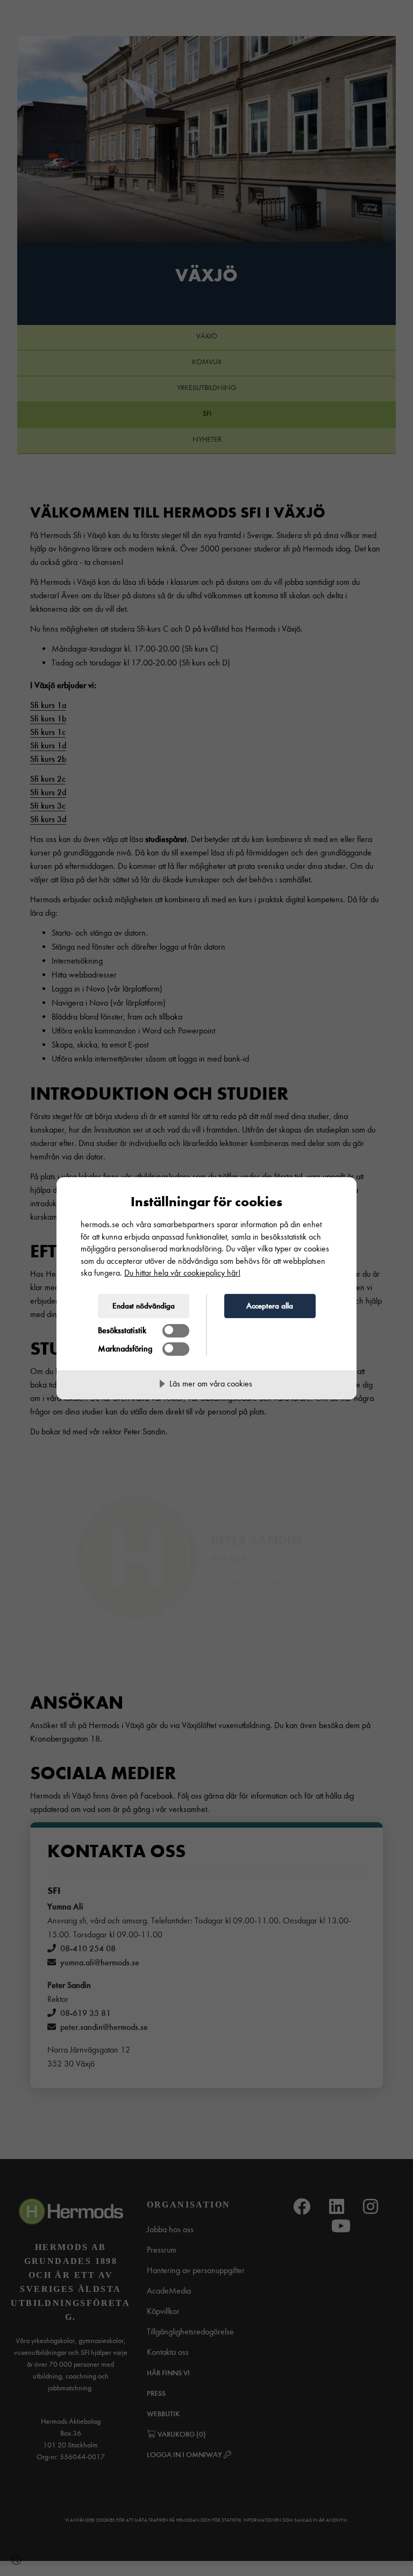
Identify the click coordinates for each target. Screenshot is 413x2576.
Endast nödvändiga (144, 1306)
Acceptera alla (270, 1306)
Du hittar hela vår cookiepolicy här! (182, 1273)
